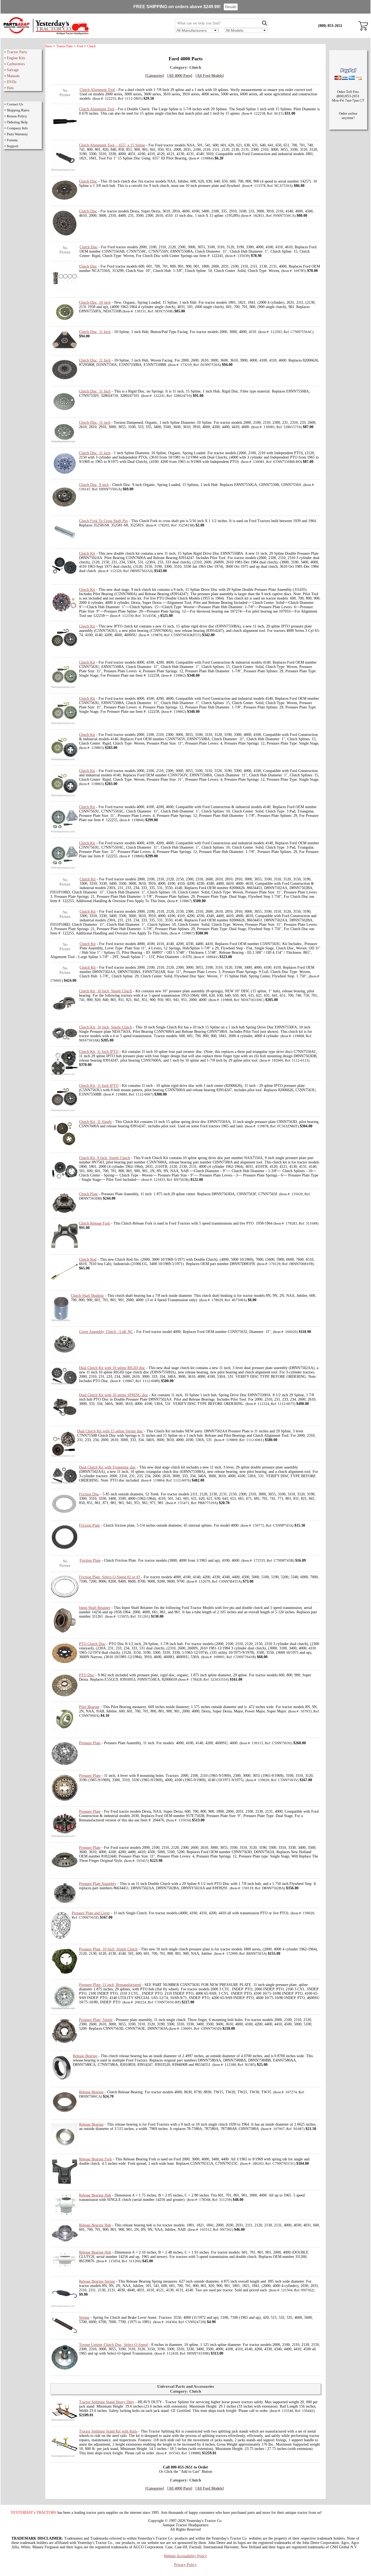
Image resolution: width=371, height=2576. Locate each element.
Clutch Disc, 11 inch (95, 423)
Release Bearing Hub (95, 2195)
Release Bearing (85, 2056)
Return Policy (17, 116)
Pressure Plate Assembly (98, 1884)
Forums (12, 140)
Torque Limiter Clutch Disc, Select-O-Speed (113, 2345)
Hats (10, 88)
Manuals (13, 76)
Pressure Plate (90, 1743)
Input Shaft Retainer (95, 1608)
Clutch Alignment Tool (97, 90)
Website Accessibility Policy (185, 2556)
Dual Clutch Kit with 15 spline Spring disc (110, 1431)
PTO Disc (87, 1675)
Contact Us (15, 104)
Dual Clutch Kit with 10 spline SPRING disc (114, 1395)
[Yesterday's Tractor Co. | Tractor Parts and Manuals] (46, 34)
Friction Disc (89, 1494)
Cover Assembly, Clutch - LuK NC (106, 1332)
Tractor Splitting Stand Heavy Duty (107, 2402)
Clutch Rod (88, 1259)
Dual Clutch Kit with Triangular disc (107, 1467)
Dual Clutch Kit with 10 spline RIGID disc (112, 1368)
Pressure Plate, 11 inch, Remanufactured (110, 1985)
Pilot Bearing (89, 1707)
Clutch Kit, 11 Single (95, 1122)
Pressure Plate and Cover (91, 1913)
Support (13, 146)
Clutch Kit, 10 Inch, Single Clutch (106, 991)
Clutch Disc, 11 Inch (95, 332)
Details (231, 7)
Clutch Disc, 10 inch (95, 302)
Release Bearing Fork (95, 2159)
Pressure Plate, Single (96, 2020)
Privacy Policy (185, 2565)
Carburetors (16, 64)
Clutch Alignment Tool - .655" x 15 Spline (112, 145)
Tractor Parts (17, 52)
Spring (84, 2318)
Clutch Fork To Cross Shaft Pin (103, 521)
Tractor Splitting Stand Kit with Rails (108, 2431)
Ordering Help (17, 122)
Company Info (17, 128)
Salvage (13, 70)
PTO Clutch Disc (92, 1644)
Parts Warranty (17, 134)
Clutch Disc (88, 181)
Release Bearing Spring (97, 2281)
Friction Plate (89, 1525)
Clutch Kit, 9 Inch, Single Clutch (105, 1158)
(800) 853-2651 (330, 26)
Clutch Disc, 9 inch (94, 485)
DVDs (12, 82)
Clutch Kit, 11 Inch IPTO (99, 1052)
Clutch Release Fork (95, 1223)
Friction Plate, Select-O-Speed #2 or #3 (110, 1577)
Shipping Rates (18, 110)
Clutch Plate (88, 1194)
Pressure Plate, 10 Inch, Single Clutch (108, 1949)
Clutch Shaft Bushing (87, 1296)
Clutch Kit (87, 553)
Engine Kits (16, 58)
